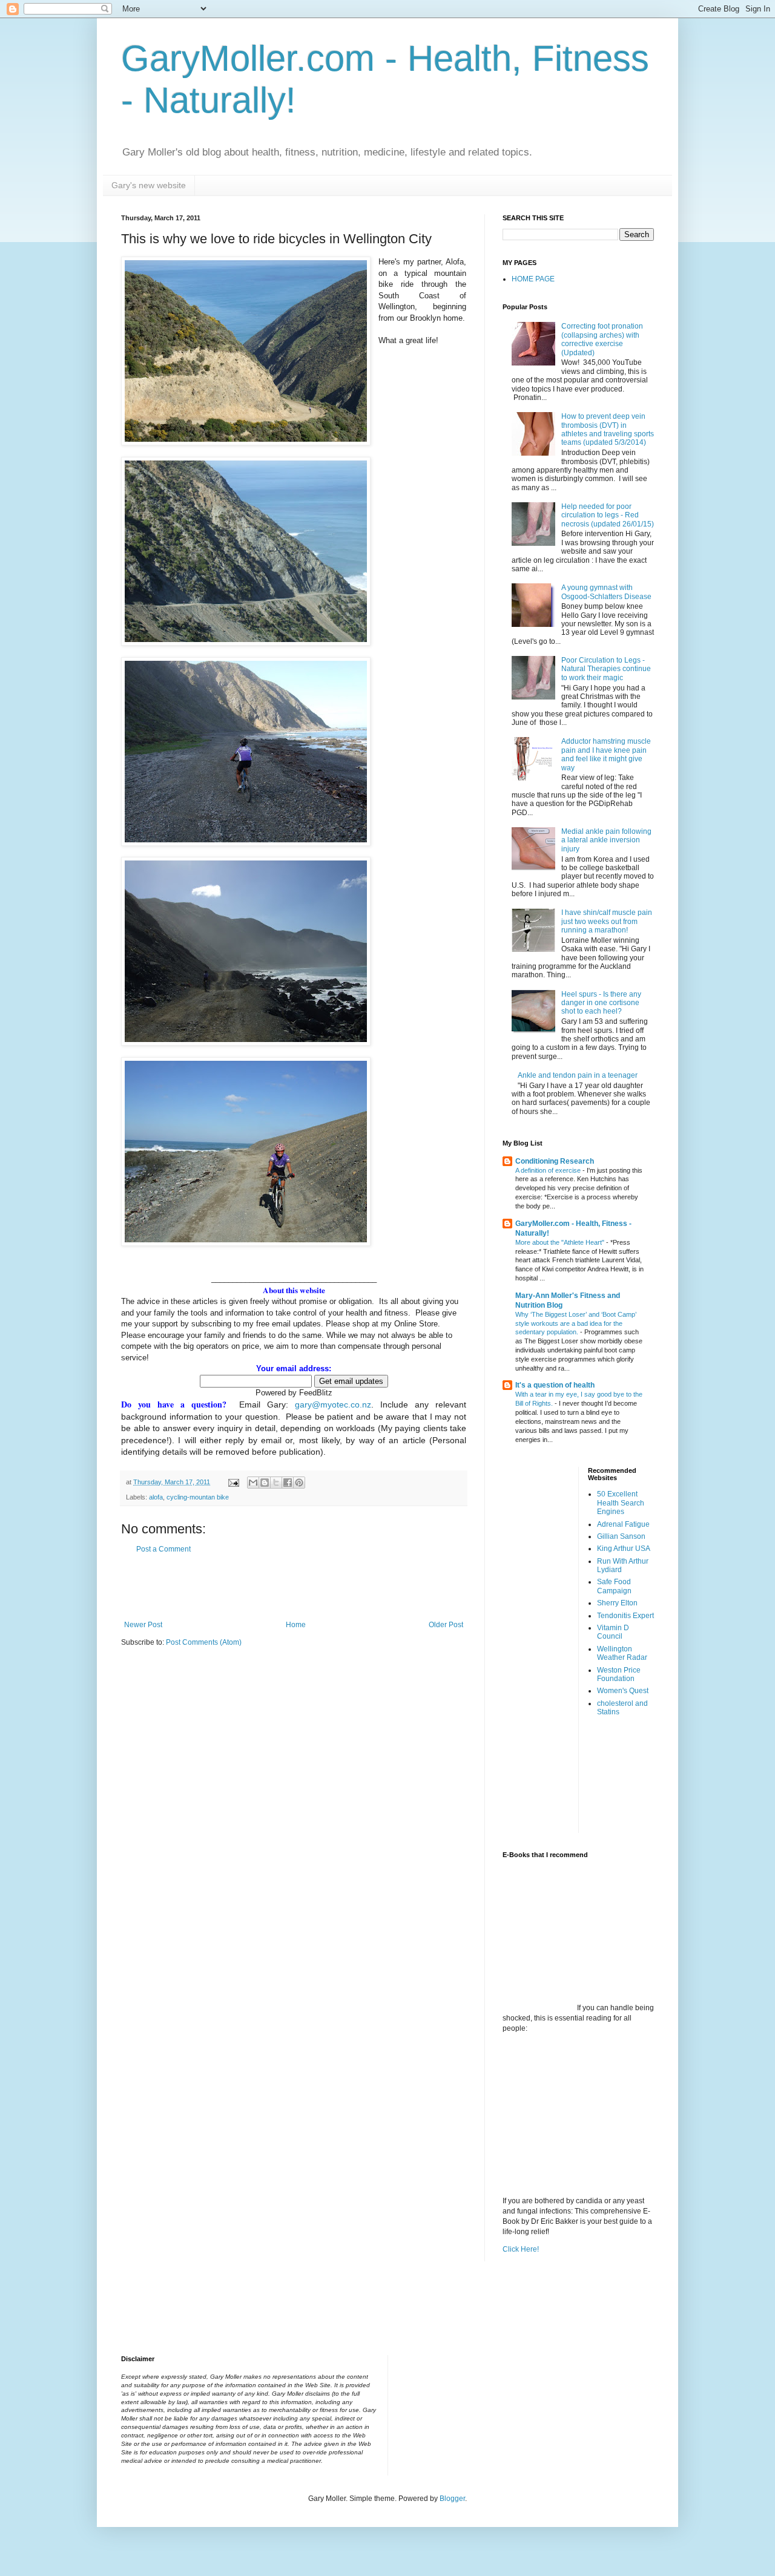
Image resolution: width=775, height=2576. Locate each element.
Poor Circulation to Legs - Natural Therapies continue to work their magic (606, 669)
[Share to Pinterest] (299, 1483)
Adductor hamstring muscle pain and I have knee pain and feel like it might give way (606, 754)
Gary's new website (149, 185)
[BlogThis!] (265, 1483)
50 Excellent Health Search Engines (621, 1503)
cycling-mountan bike (198, 1497)
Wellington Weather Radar (622, 1653)
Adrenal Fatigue (623, 1524)
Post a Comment (163, 1549)
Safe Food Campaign (614, 1586)
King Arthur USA (624, 1549)
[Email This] (253, 1483)
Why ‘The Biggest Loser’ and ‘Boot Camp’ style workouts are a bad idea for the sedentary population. (576, 1323)
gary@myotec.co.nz (333, 1404)
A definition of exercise (549, 1170)
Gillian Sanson (621, 1536)
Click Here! (521, 2249)
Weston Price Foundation (619, 1674)
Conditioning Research (555, 1161)
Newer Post (143, 1625)
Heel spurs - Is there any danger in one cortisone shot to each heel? (601, 1003)
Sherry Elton (617, 1603)
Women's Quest (623, 1691)
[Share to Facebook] (288, 1483)
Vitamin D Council (613, 1632)
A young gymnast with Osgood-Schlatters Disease (606, 592)
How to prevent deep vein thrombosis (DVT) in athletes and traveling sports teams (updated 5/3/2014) (608, 429)
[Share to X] (276, 1483)
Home (296, 1625)
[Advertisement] (294, 1587)
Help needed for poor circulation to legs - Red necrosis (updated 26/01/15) (608, 515)
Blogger (452, 2499)
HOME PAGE (533, 279)
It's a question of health (555, 1385)
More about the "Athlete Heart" (561, 1242)
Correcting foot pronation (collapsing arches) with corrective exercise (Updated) (602, 339)
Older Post (446, 1625)
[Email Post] (233, 1482)
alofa (156, 1497)
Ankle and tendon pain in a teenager (578, 1075)
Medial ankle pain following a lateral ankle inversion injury (606, 840)
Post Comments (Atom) (204, 1642)
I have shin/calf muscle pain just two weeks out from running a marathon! (607, 921)
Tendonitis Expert (625, 1616)
